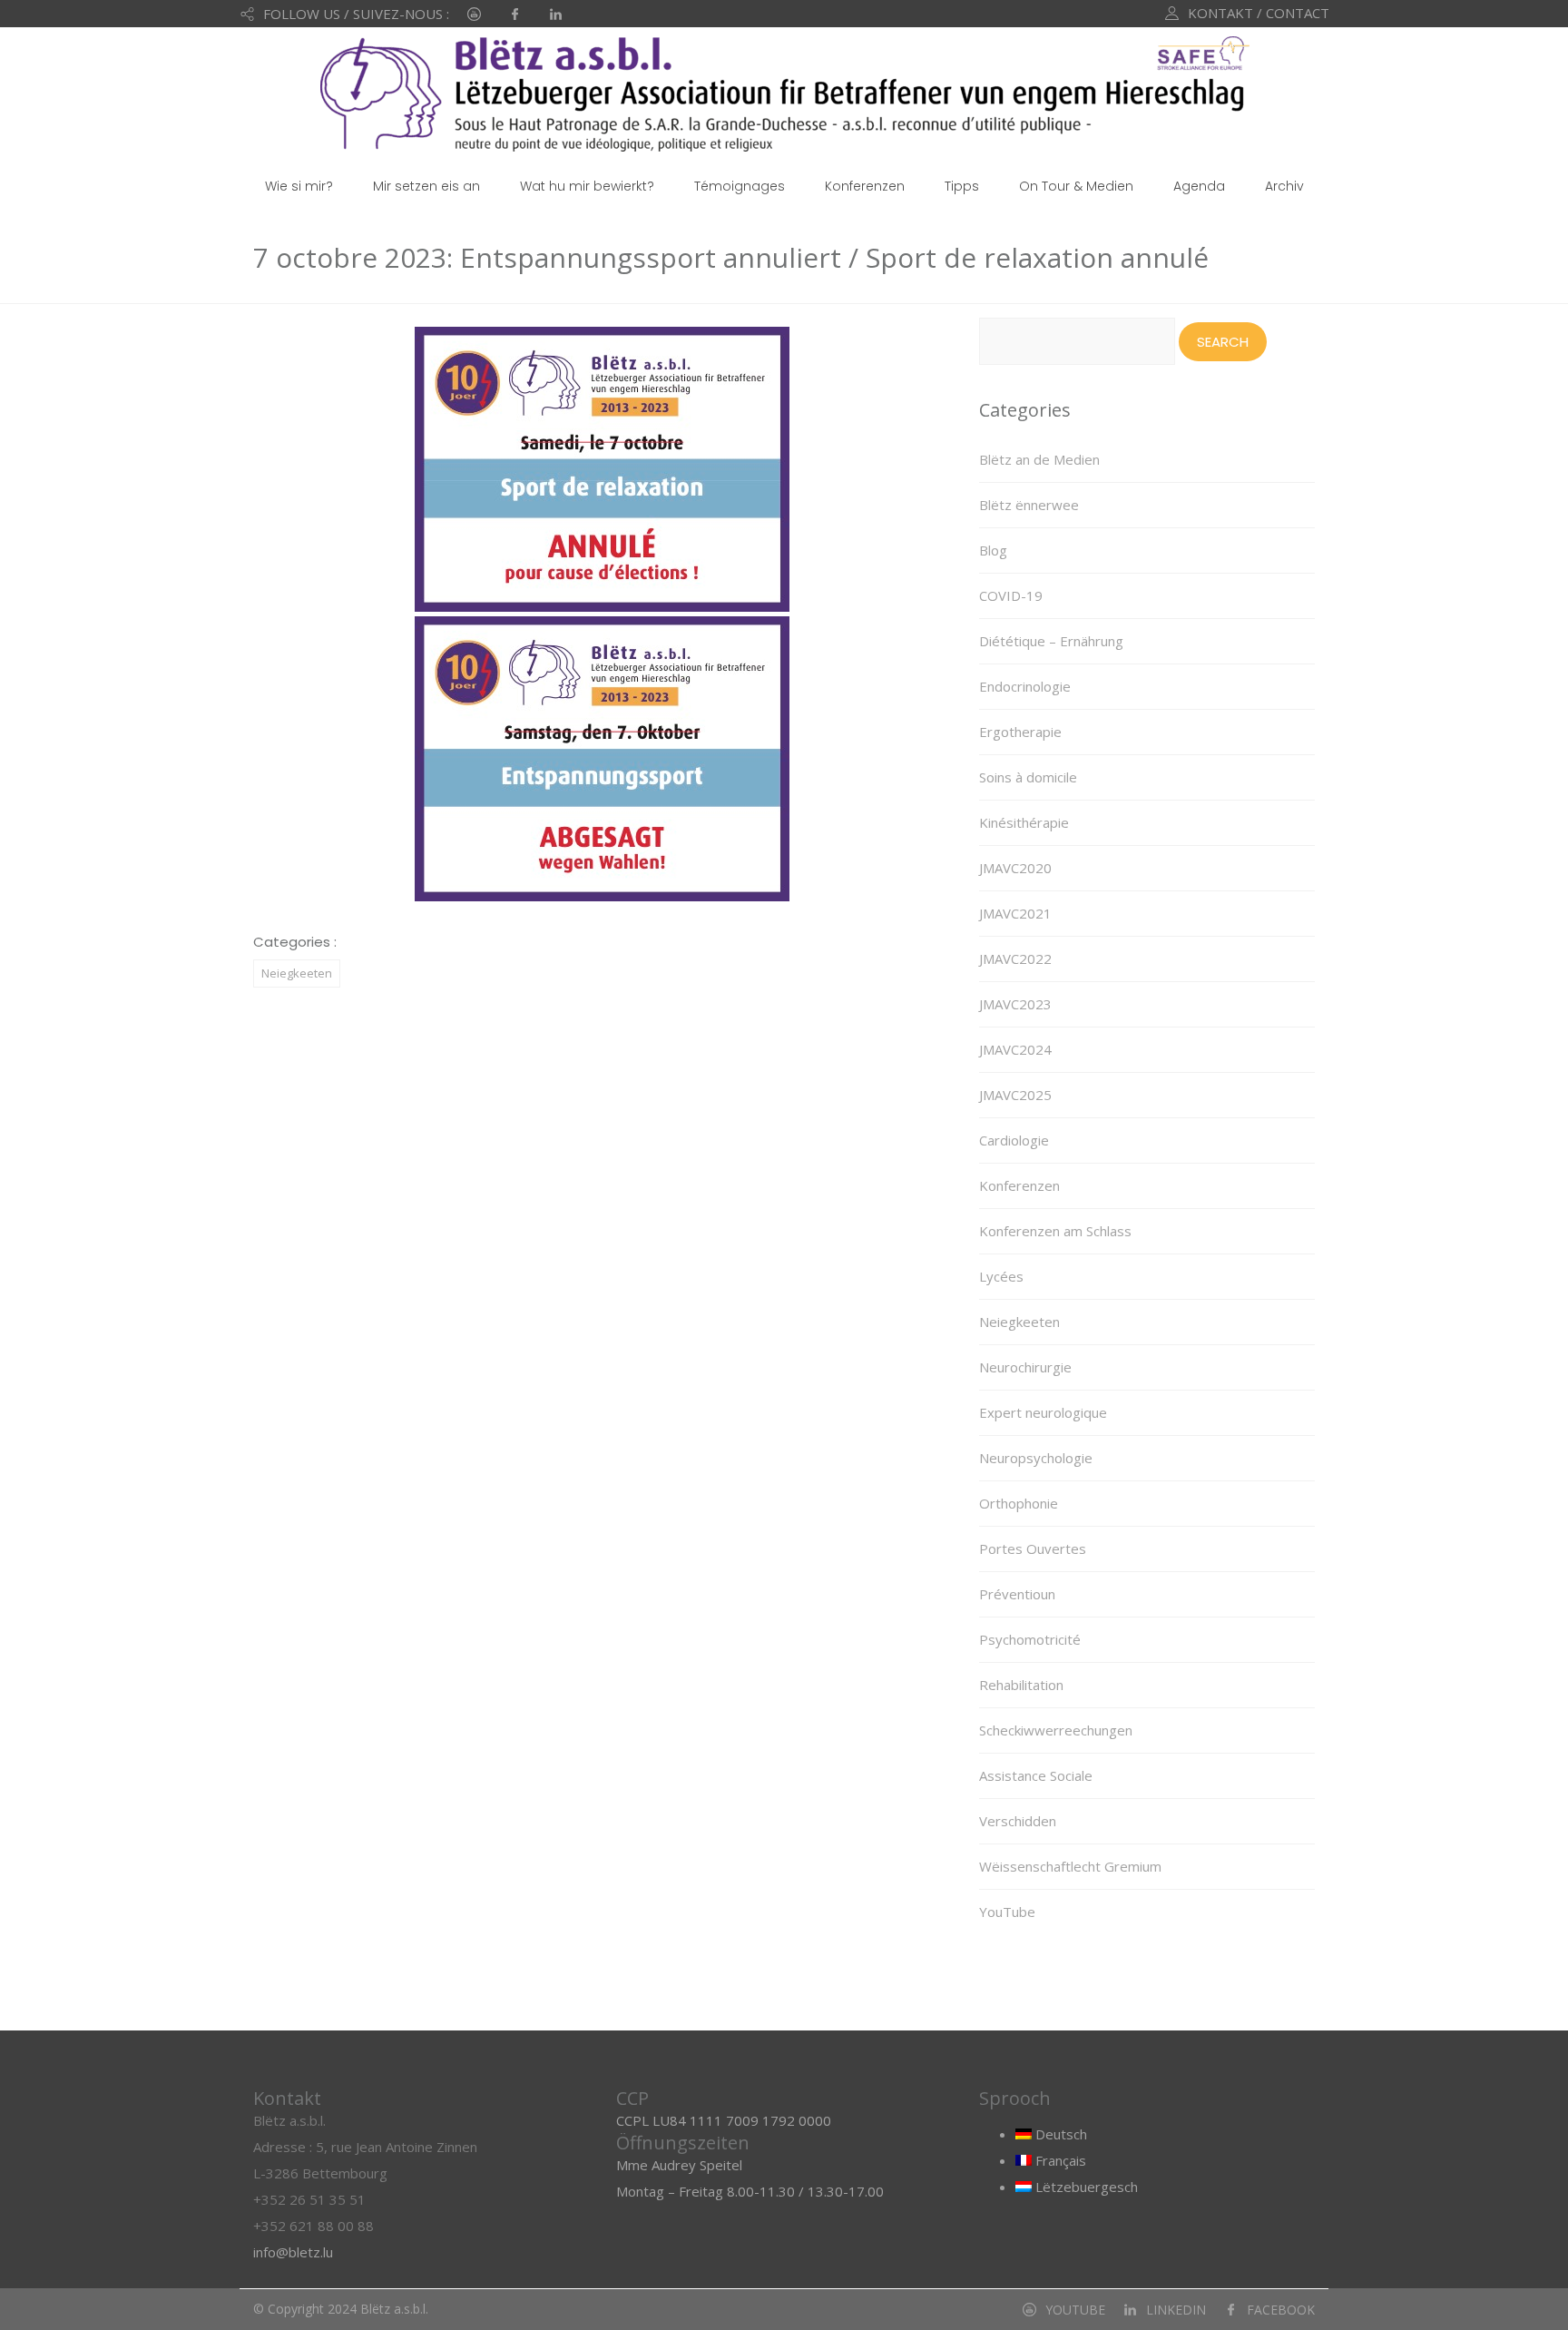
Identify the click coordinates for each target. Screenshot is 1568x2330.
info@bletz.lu (293, 2252)
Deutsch (1059, 2134)
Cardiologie (1014, 1140)
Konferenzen (865, 186)
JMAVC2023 (1015, 1004)
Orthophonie (1019, 1503)
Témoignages (740, 186)
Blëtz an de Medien (1039, 459)
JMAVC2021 (1015, 913)
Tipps (962, 186)
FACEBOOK (1281, 2310)
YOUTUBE (1075, 2310)
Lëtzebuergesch (1085, 2187)
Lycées (1001, 1276)
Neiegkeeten (297, 973)
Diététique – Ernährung (1051, 641)
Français (1059, 2160)
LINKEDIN (1176, 2310)
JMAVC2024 (1015, 1049)
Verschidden (1018, 1821)
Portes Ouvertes (1033, 1548)
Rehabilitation (1021, 1685)
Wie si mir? (299, 186)
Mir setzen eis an (426, 186)
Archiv (1284, 186)
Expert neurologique (1043, 1412)
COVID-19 (1011, 595)
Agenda (1199, 186)
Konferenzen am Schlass (1055, 1231)
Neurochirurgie (1025, 1367)
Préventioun (1017, 1594)
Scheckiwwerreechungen (1056, 1730)
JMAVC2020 (1015, 868)
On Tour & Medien (1076, 186)
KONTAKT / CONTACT (1259, 13)
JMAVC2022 (1015, 959)
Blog (993, 550)
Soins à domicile (1028, 777)
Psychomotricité (1030, 1639)
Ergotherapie (1020, 732)
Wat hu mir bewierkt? (587, 186)
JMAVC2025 (1015, 1095)
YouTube (1007, 1912)
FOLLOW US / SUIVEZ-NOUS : (356, 14)
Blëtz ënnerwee (1029, 505)
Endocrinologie (1025, 686)
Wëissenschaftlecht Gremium (1070, 1866)
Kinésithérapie (1024, 822)
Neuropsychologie (1036, 1458)
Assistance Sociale (1036, 1775)
